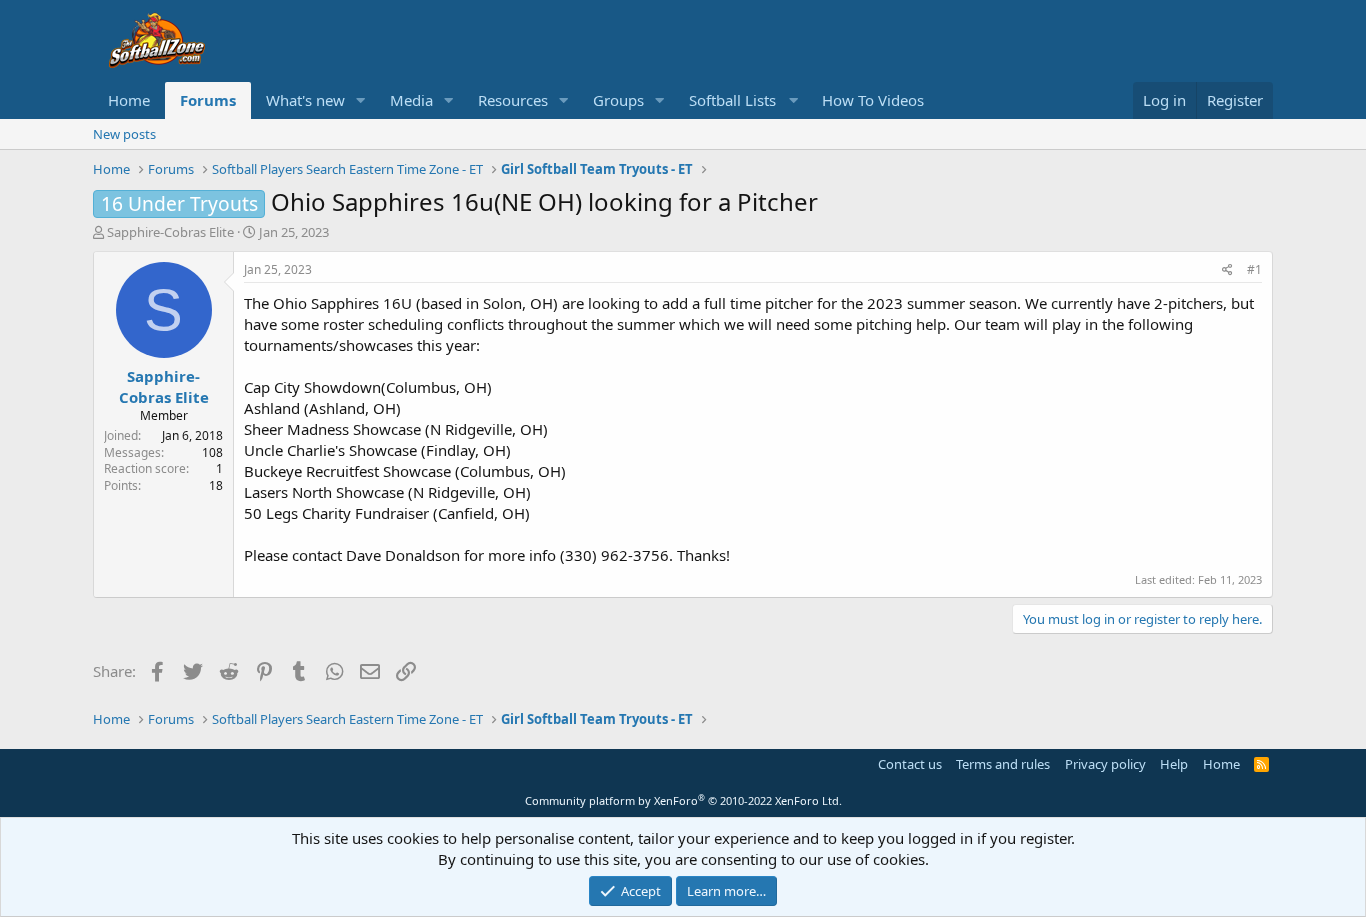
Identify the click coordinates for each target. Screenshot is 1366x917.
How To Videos (873, 100)
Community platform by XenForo (683, 800)
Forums (208, 100)
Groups (618, 100)
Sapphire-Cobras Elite (170, 232)
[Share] (1227, 270)
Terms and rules (1003, 764)
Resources (513, 100)
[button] (361, 100)
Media (411, 100)
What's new (305, 100)
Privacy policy (1105, 764)
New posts (124, 134)
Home (129, 100)
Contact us (910, 764)
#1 (1254, 269)
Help (1174, 764)
